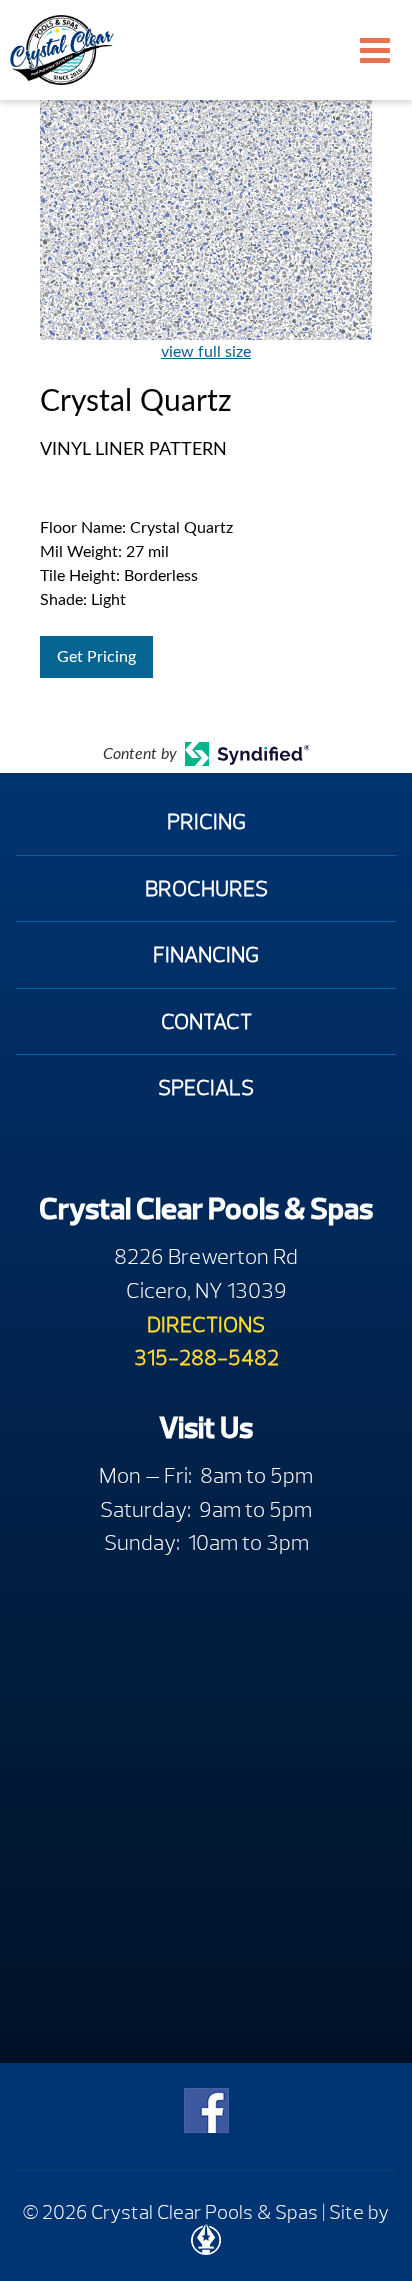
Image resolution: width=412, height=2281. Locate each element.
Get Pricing (96, 657)
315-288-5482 (206, 1357)
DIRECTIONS (206, 1324)
